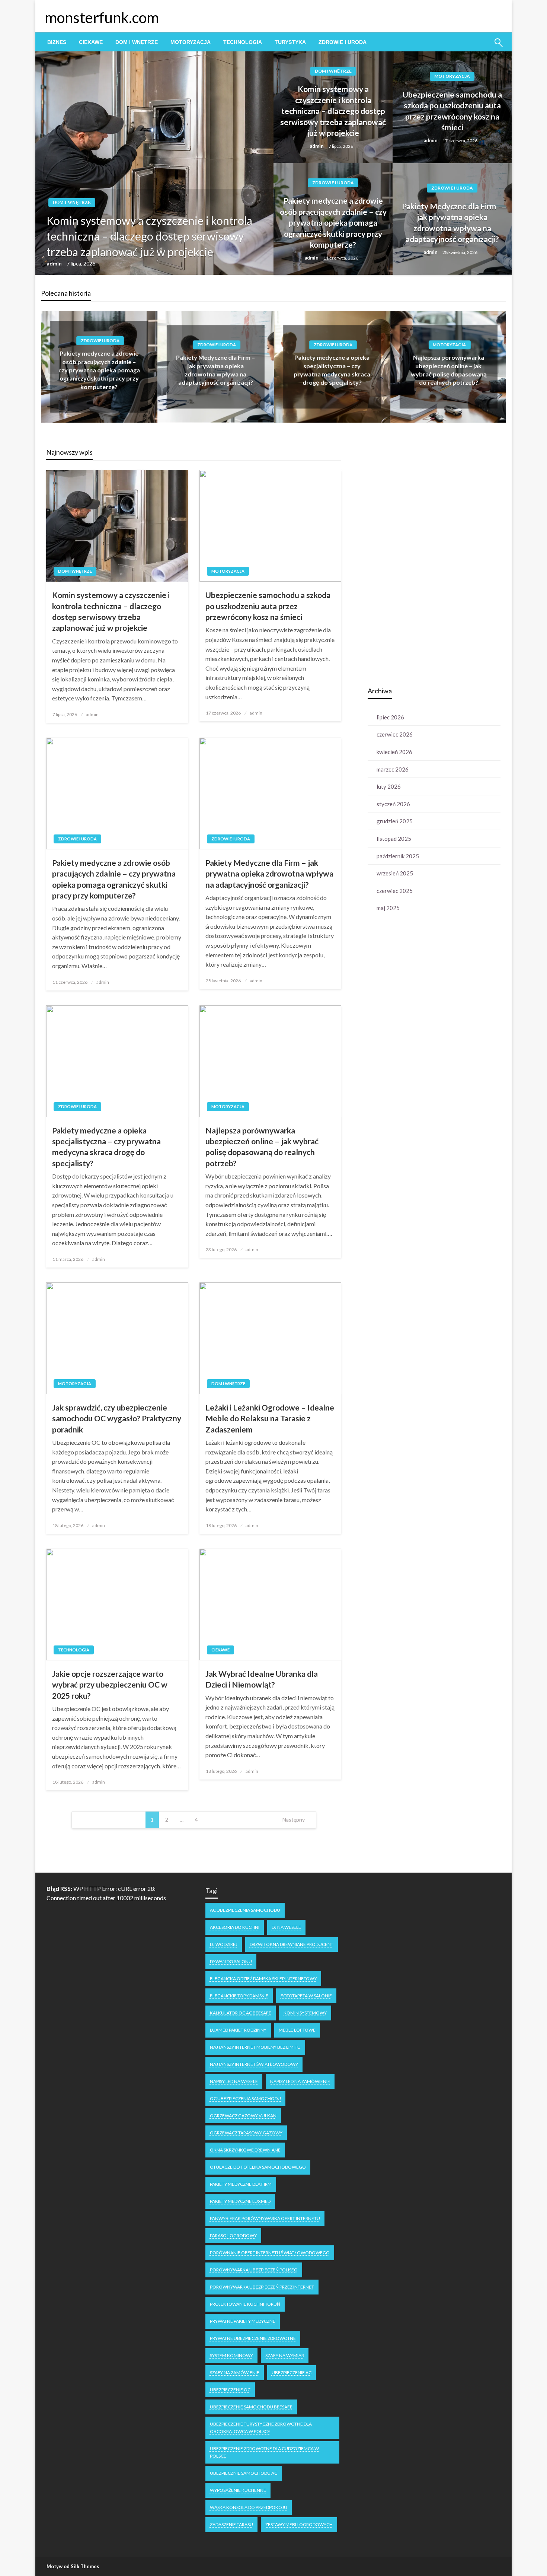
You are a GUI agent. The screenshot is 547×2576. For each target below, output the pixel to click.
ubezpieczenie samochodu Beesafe (251, 2407)
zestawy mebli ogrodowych (299, 2524)
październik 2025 (398, 856)
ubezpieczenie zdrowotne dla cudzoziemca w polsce (264, 2452)
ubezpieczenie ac (292, 2373)
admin (55, 263)
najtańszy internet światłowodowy (254, 2064)
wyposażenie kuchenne (238, 2490)
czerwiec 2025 (395, 891)
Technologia (243, 42)
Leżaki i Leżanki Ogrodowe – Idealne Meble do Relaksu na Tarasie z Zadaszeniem (270, 1418)
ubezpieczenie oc (230, 2390)
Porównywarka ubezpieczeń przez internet (262, 2287)
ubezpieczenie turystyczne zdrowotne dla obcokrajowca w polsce (261, 2428)
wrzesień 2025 (395, 873)
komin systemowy (305, 2013)
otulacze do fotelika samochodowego (258, 2167)
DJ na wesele (286, 1927)
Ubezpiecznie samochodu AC (244, 2473)
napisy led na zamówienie (300, 2081)
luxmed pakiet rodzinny (238, 2030)
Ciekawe (91, 42)
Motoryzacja (191, 42)
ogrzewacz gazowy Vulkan (243, 2116)
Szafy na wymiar (285, 2355)
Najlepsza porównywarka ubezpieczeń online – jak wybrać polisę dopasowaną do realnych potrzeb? (262, 1147)
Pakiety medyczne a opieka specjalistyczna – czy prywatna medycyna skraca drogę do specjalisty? (106, 1147)
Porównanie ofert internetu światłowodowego (270, 2253)
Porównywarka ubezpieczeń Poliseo (254, 2270)
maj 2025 (388, 908)
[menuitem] (57, 42)
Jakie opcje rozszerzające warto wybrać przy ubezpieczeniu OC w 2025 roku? (110, 1685)
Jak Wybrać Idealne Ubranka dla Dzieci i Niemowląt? (262, 1679)
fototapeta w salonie (306, 1996)
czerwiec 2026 (395, 734)
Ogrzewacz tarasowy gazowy (246, 2133)
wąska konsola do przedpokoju (249, 2507)
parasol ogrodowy (233, 2235)
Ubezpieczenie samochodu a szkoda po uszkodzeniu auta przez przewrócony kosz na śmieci (452, 111)
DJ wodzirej (224, 1944)
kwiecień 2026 (394, 752)
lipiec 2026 (390, 717)
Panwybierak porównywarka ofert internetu (265, 2218)
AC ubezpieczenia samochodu (245, 1910)
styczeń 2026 (393, 804)
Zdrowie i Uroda (343, 42)
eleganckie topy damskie (239, 1996)
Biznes (57, 42)
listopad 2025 (394, 839)
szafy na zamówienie (235, 2373)
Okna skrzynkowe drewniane (245, 2150)
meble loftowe (297, 2030)
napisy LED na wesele (234, 2081)
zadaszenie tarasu (231, 2524)
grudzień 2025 (395, 821)
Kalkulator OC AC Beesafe (241, 2013)
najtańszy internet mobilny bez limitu (255, 2047)
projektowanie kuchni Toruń (245, 2304)
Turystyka (290, 42)
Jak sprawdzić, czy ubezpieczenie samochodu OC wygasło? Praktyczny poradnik (117, 1418)
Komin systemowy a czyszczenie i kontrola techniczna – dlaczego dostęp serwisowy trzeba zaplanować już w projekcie (149, 236)
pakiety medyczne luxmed (240, 2201)
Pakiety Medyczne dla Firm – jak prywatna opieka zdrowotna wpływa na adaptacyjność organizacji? (452, 222)
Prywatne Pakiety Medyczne (243, 2321)
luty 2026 (389, 786)
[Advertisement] (423, 562)
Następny (294, 1820)
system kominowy (231, 2355)
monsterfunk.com (102, 18)
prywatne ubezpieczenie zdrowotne (253, 2338)
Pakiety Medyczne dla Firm (241, 2184)
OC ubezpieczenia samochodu (245, 2098)
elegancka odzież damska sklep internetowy (263, 1979)
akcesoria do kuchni (235, 1927)
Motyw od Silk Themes (73, 2566)
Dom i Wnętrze (137, 42)
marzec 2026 (393, 769)
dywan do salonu (231, 1961)
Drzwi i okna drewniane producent (292, 1944)
